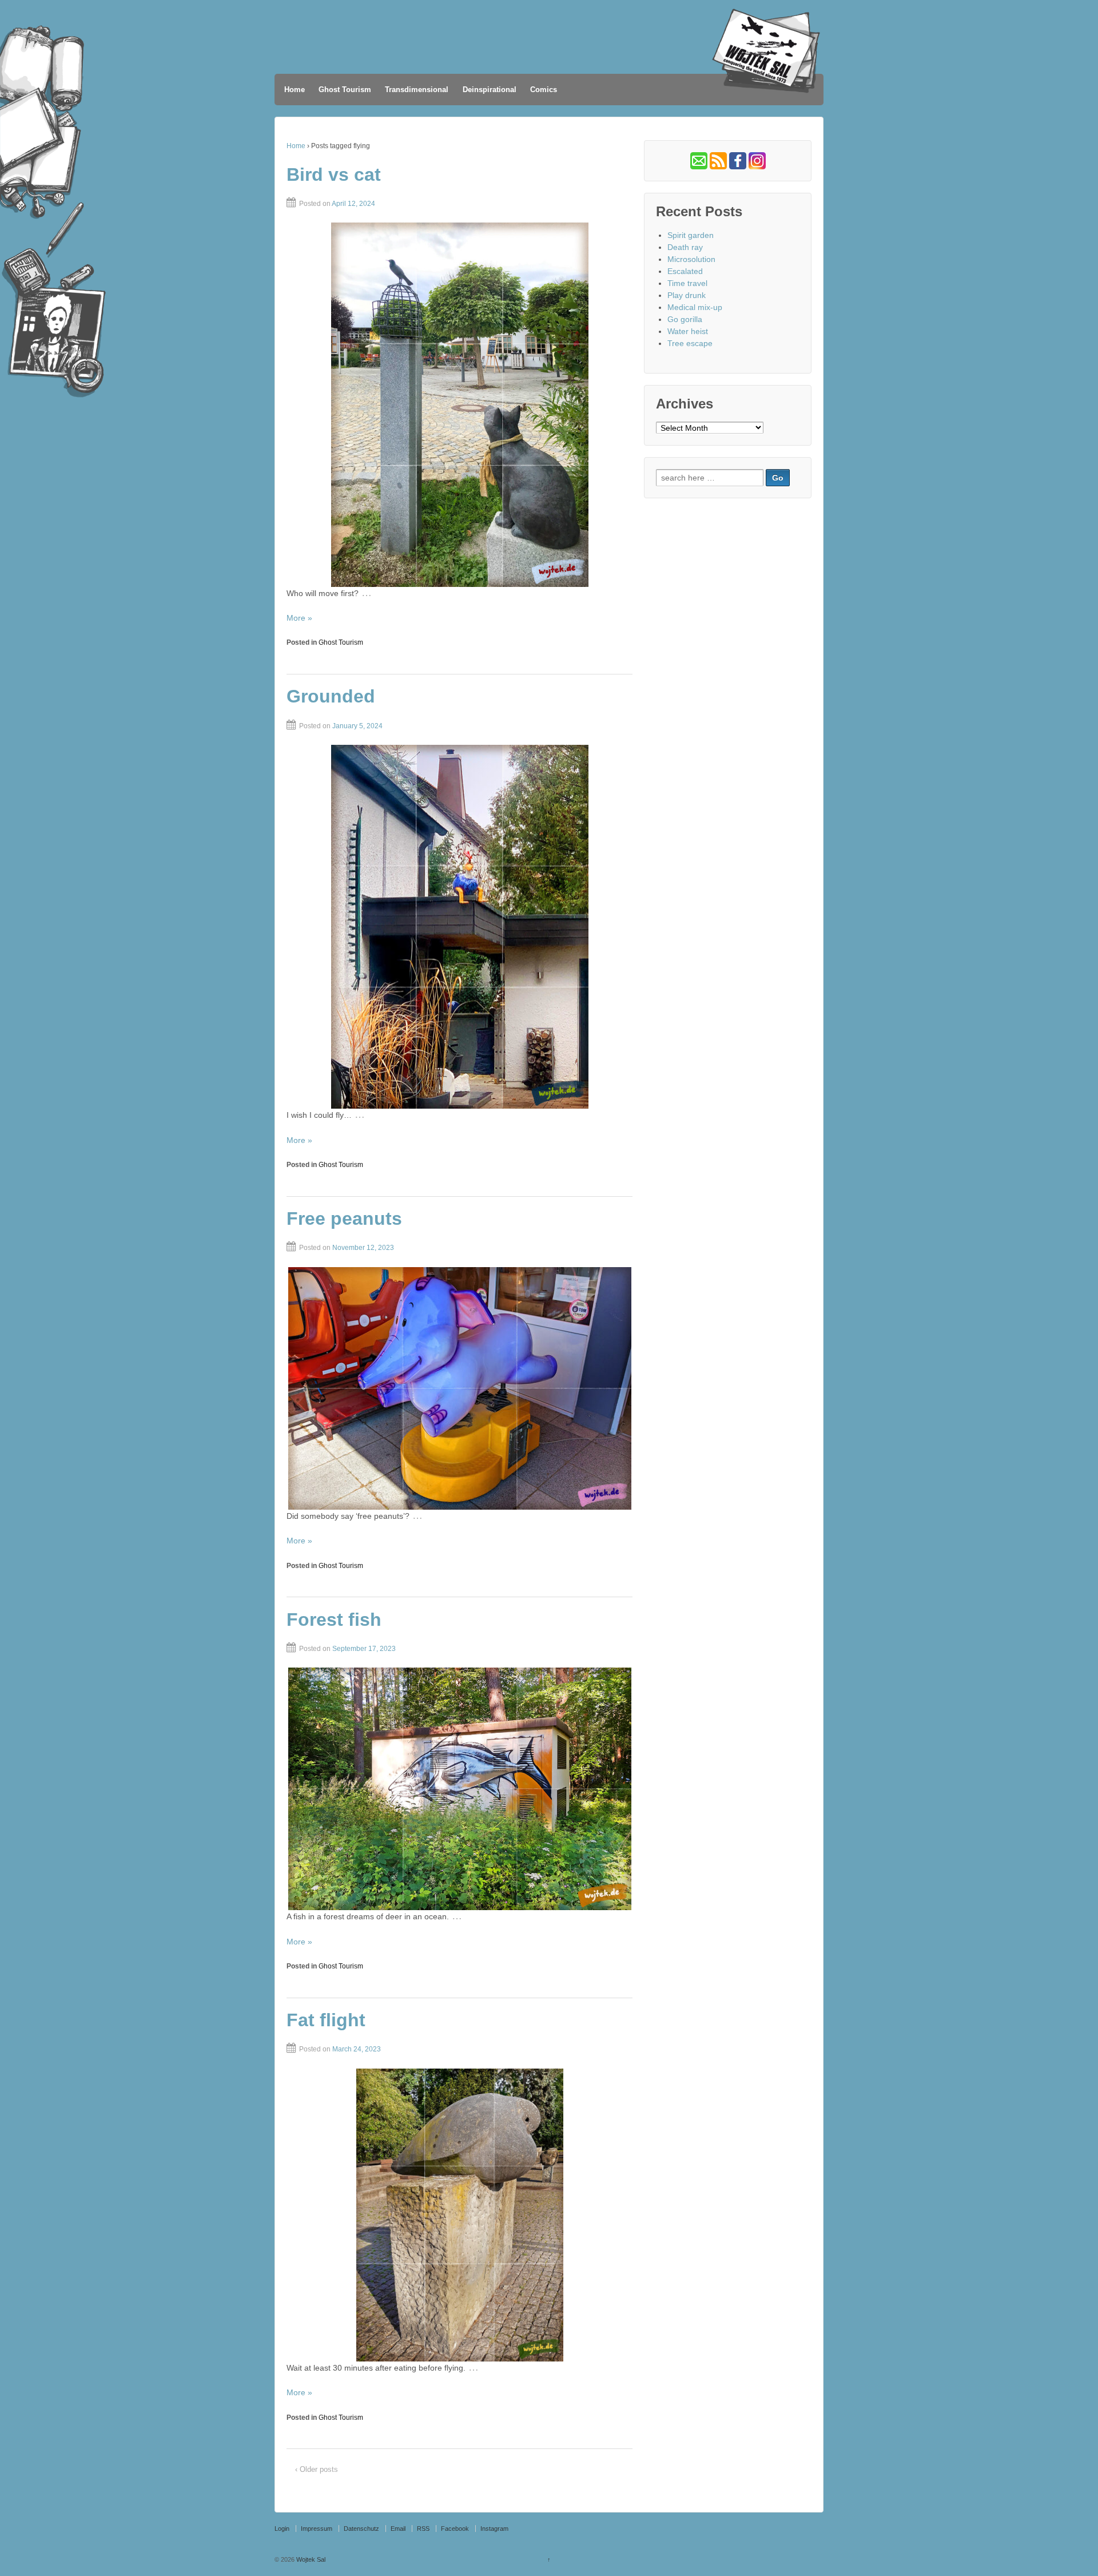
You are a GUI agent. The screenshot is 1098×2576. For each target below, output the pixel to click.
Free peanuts (344, 1218)
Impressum (317, 2529)
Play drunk (687, 295)
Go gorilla (685, 319)
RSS (423, 2529)
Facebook (455, 2529)
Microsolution (691, 259)
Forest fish (334, 1620)
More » (299, 618)
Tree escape (690, 343)
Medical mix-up (695, 307)
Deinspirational (490, 90)
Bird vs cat (334, 174)
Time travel (687, 283)
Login (282, 2529)
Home (295, 90)
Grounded (331, 696)
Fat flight (326, 2020)
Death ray (685, 247)
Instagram (494, 2529)
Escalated (685, 271)
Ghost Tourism (345, 90)
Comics (544, 90)
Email (398, 2529)
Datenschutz (361, 2529)
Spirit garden (691, 235)
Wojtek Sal (310, 2559)
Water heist (688, 331)
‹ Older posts (317, 2469)
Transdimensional (417, 90)
